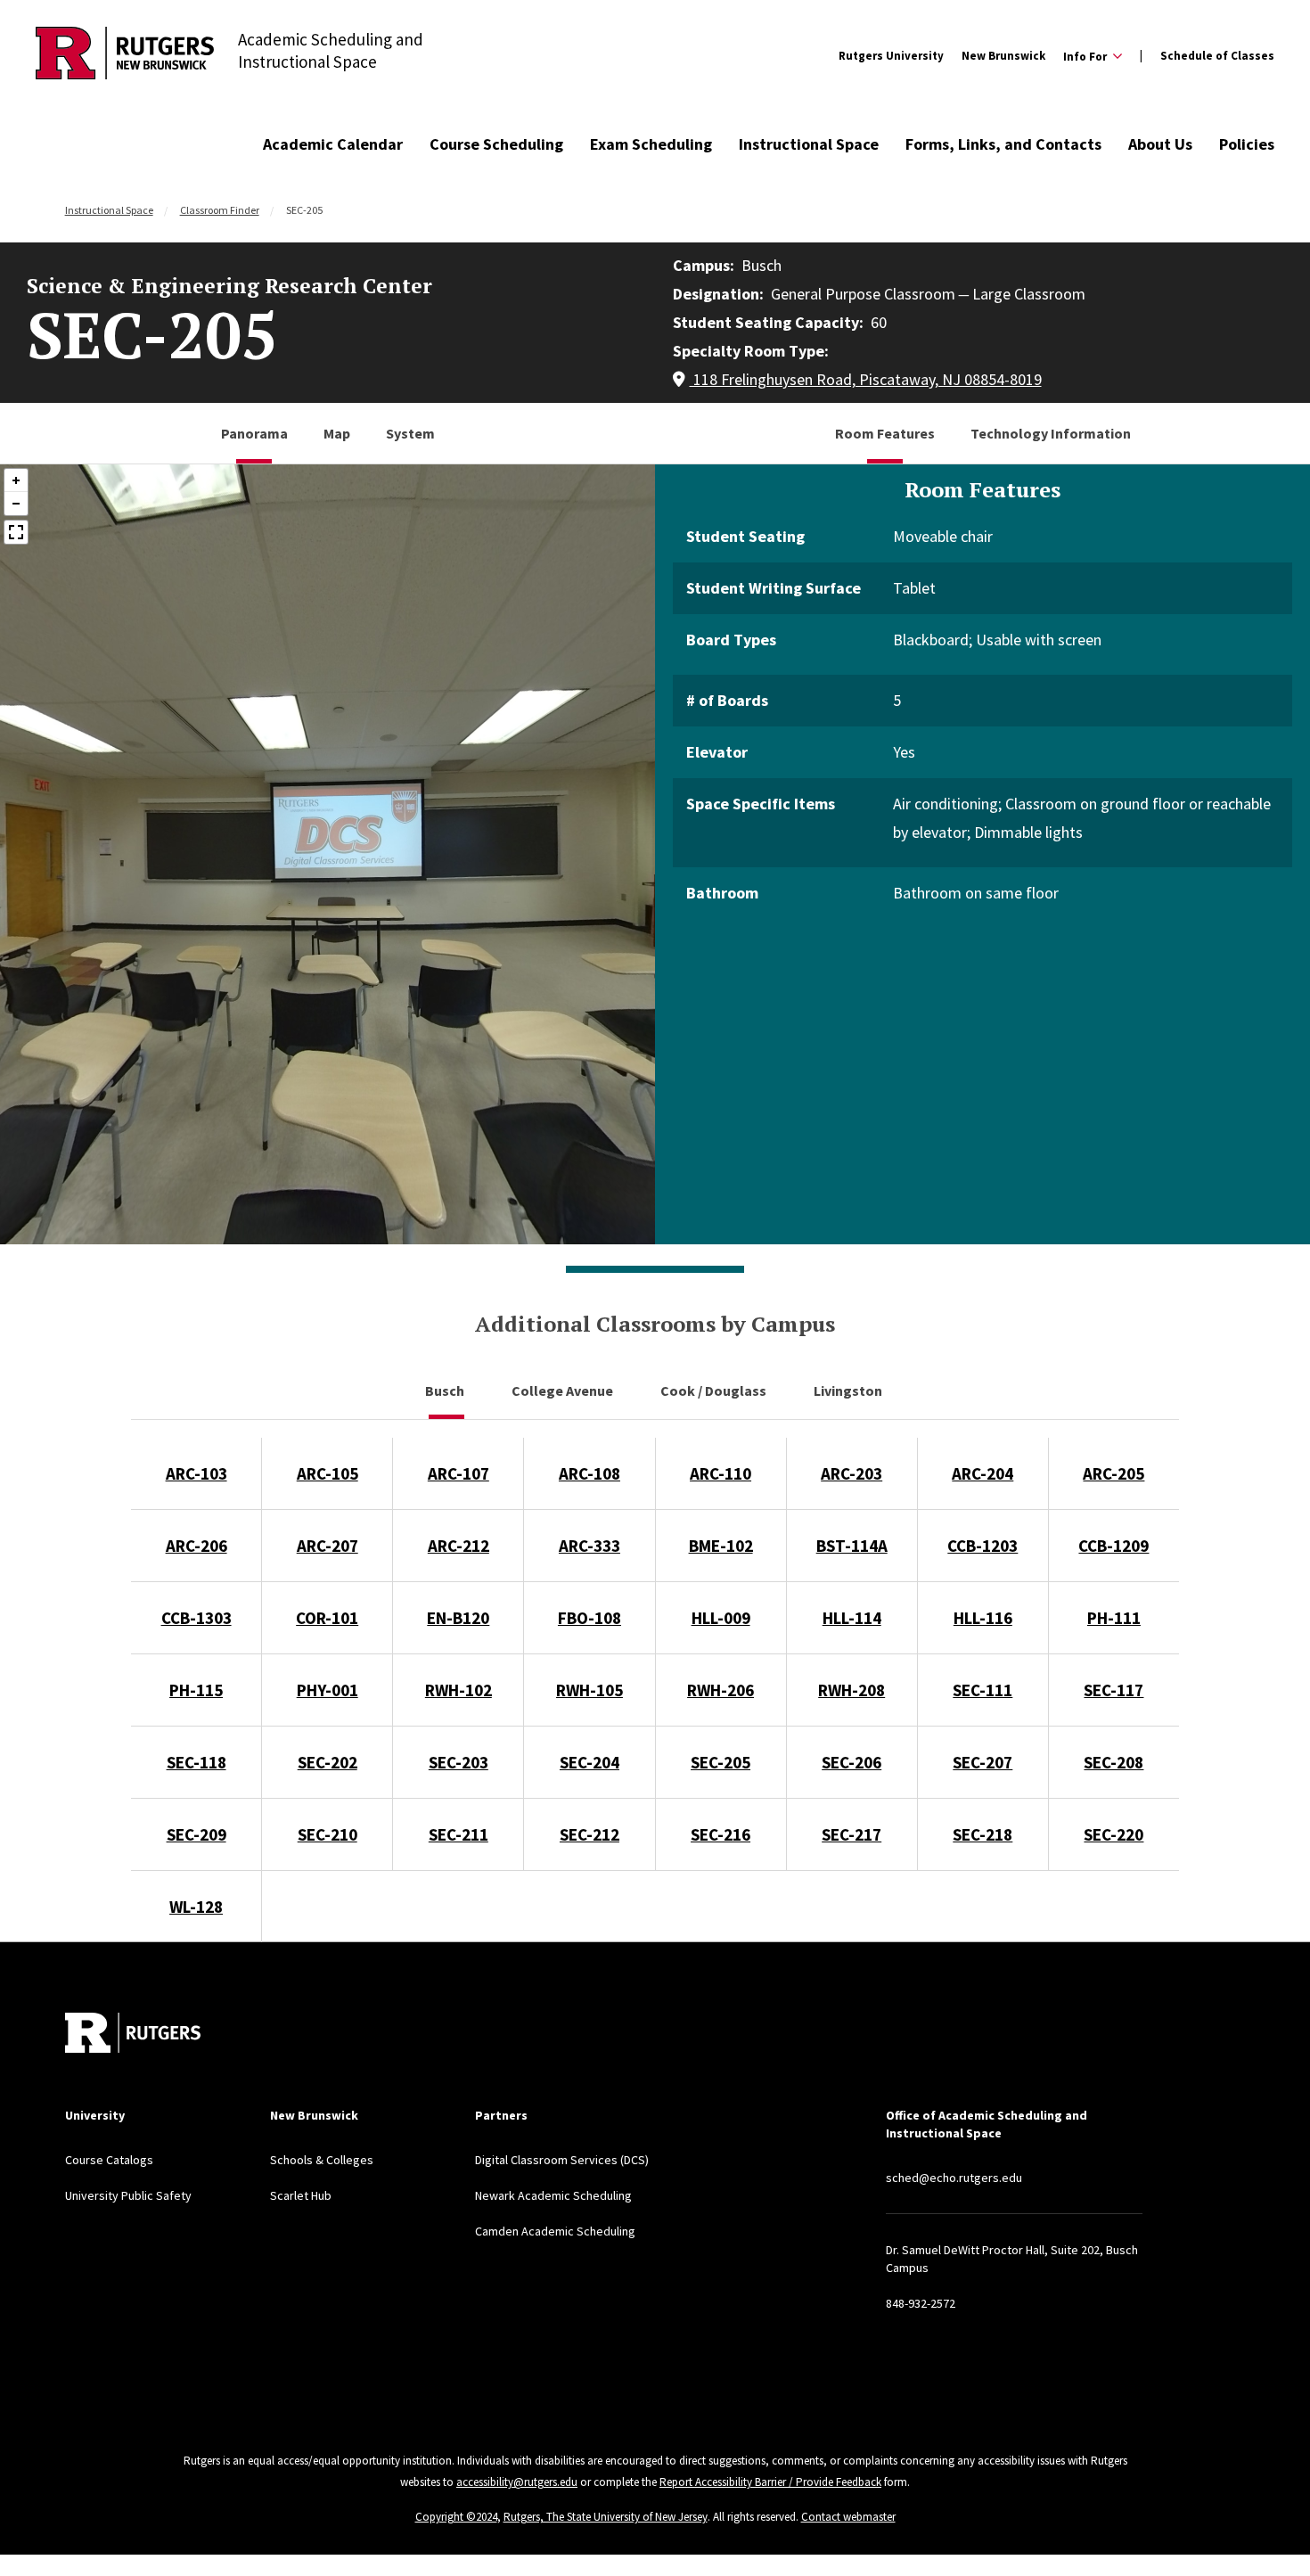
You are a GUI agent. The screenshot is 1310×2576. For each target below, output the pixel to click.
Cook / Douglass (715, 1391)
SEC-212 (589, 1834)
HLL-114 (852, 1618)
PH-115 (196, 1690)
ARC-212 (458, 1546)
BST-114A (852, 1546)
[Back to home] (133, 2033)
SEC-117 (1113, 1690)
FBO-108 (589, 1618)
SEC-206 (851, 1762)
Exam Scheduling (651, 144)
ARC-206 (196, 1546)
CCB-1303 (196, 1618)
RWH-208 (851, 1690)
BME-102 (721, 1546)
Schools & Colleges (322, 2160)
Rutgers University (891, 56)
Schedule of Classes (1217, 56)
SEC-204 (589, 1762)
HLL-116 (983, 1618)
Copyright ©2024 (456, 2517)
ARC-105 (327, 1473)
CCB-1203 (982, 1546)
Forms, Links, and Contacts (1003, 144)
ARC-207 (327, 1546)
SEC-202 (327, 1762)
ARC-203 (851, 1473)
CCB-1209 (1113, 1546)
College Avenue (564, 1391)
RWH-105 (589, 1690)
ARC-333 (589, 1546)
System (410, 433)
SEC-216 (720, 1834)
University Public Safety (128, 2195)
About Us (1160, 144)
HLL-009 (721, 1618)
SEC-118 (196, 1762)
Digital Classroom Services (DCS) (562, 2160)
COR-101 (327, 1618)
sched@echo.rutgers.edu (954, 2178)
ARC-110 (720, 1473)
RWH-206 (720, 1690)
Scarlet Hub (301, 2195)
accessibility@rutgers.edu (517, 2482)
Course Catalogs (109, 2160)
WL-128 (196, 1907)
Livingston (849, 1391)
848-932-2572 (921, 2303)
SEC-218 (982, 1834)
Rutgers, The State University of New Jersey (606, 2517)
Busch (446, 1391)
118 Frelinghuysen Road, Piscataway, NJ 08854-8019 (866, 379)
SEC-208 (1113, 1762)
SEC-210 (327, 1834)
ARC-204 (982, 1473)
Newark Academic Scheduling (553, 2195)
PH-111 (1114, 1618)
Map (337, 433)
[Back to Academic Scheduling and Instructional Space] (125, 56)
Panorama (254, 433)
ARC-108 (589, 1473)
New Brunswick (1003, 56)
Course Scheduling (496, 144)
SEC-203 (458, 1762)
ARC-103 (196, 1473)
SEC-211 (458, 1834)
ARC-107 (458, 1473)
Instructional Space (809, 144)
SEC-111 (982, 1690)
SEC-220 (1113, 1834)
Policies (1247, 144)
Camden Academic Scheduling (555, 2231)
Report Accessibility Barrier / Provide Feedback (770, 2482)
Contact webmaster (848, 2517)
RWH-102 (458, 1690)
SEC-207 (982, 1762)
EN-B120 (458, 1618)
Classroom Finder (220, 210)
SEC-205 (720, 1762)
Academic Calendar (333, 144)
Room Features (885, 433)
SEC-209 (196, 1834)
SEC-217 (851, 1834)
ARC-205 (1113, 1473)
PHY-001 (327, 1690)
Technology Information (1051, 433)
